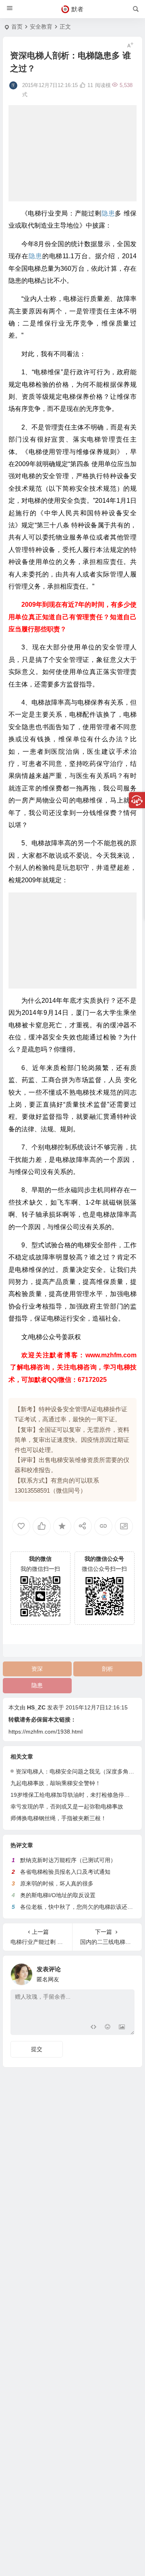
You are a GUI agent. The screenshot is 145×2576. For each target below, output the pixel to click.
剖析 (108, 1669)
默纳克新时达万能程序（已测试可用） (68, 1860)
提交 (37, 2049)
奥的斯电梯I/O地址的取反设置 (58, 1895)
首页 (17, 27)
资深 (37, 1669)
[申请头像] (126, 1972)
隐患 (37, 1685)
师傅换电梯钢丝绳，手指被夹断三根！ (58, 1818)
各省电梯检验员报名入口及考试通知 (65, 1872)
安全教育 (41, 27)
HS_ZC (36, 1707)
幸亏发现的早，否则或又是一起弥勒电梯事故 (67, 1807)
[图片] (122, 2028)
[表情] (107, 2028)
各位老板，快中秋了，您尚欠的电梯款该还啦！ (79, 1907)
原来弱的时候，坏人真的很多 (57, 1883)
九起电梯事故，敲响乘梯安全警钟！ (56, 1783)
